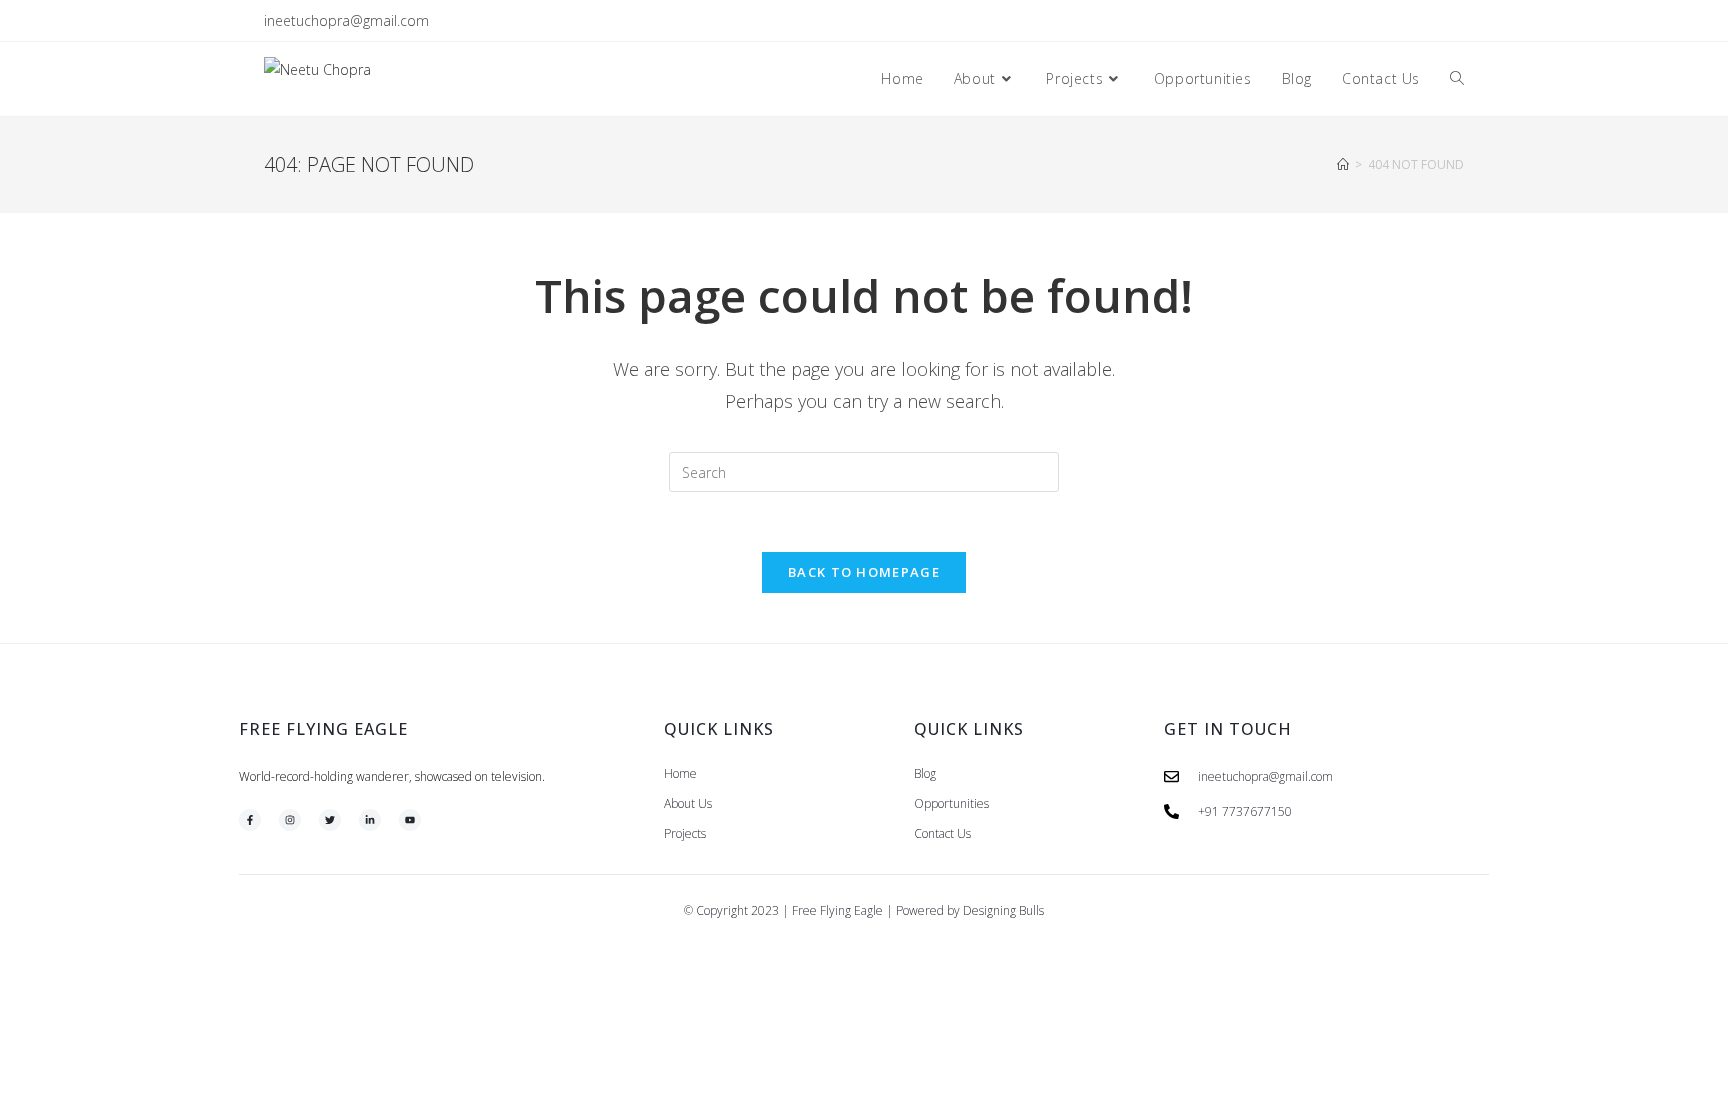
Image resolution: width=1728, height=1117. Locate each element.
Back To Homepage (864, 572)
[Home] (1343, 164)
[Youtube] (410, 820)
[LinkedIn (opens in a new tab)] (1435, 21)
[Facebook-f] (250, 820)
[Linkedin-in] (370, 820)
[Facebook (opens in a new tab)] (1389, 21)
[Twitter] (330, 820)
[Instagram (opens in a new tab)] (1412, 21)
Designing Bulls (1003, 910)
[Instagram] (290, 820)
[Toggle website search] (1457, 79)
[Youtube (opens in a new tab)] (1455, 21)
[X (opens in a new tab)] (1366, 21)
